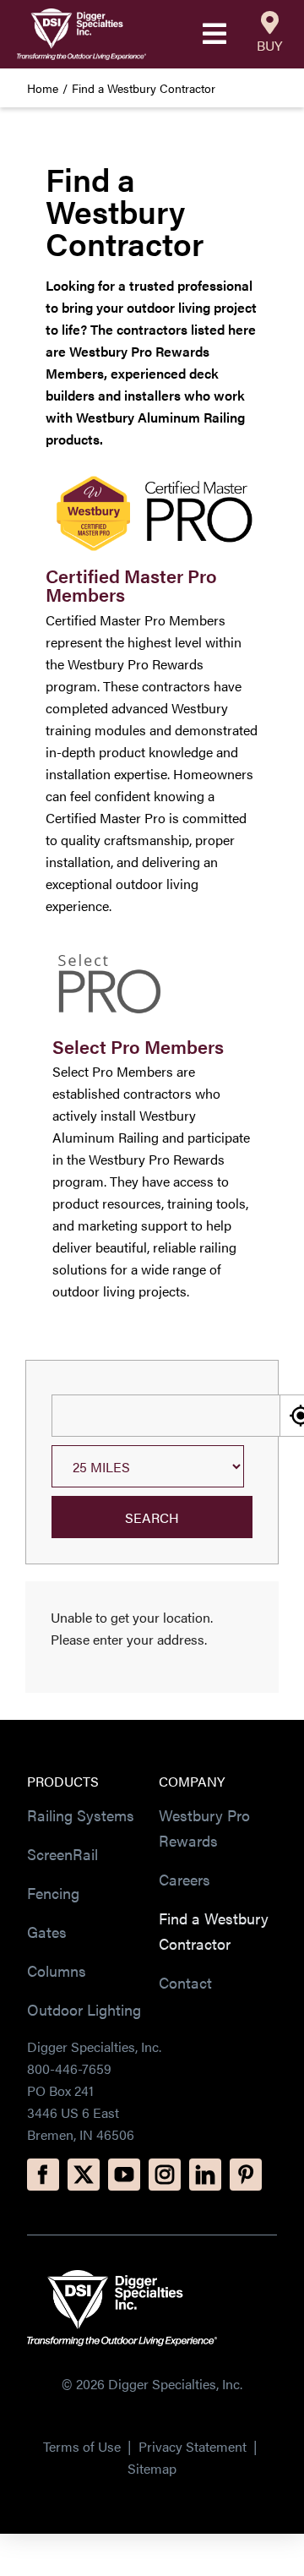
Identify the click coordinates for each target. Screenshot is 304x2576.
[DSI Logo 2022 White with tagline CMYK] (122, 2276)
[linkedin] (205, 2175)
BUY (269, 45)
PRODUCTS (63, 1781)
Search (152, 1517)
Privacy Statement (194, 2446)
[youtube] (124, 2175)
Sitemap (152, 2468)
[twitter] (84, 2175)
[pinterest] (246, 2175)
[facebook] (43, 2175)
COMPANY (192, 1781)
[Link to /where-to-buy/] (270, 23)
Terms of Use (82, 2446)
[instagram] (165, 2175)
